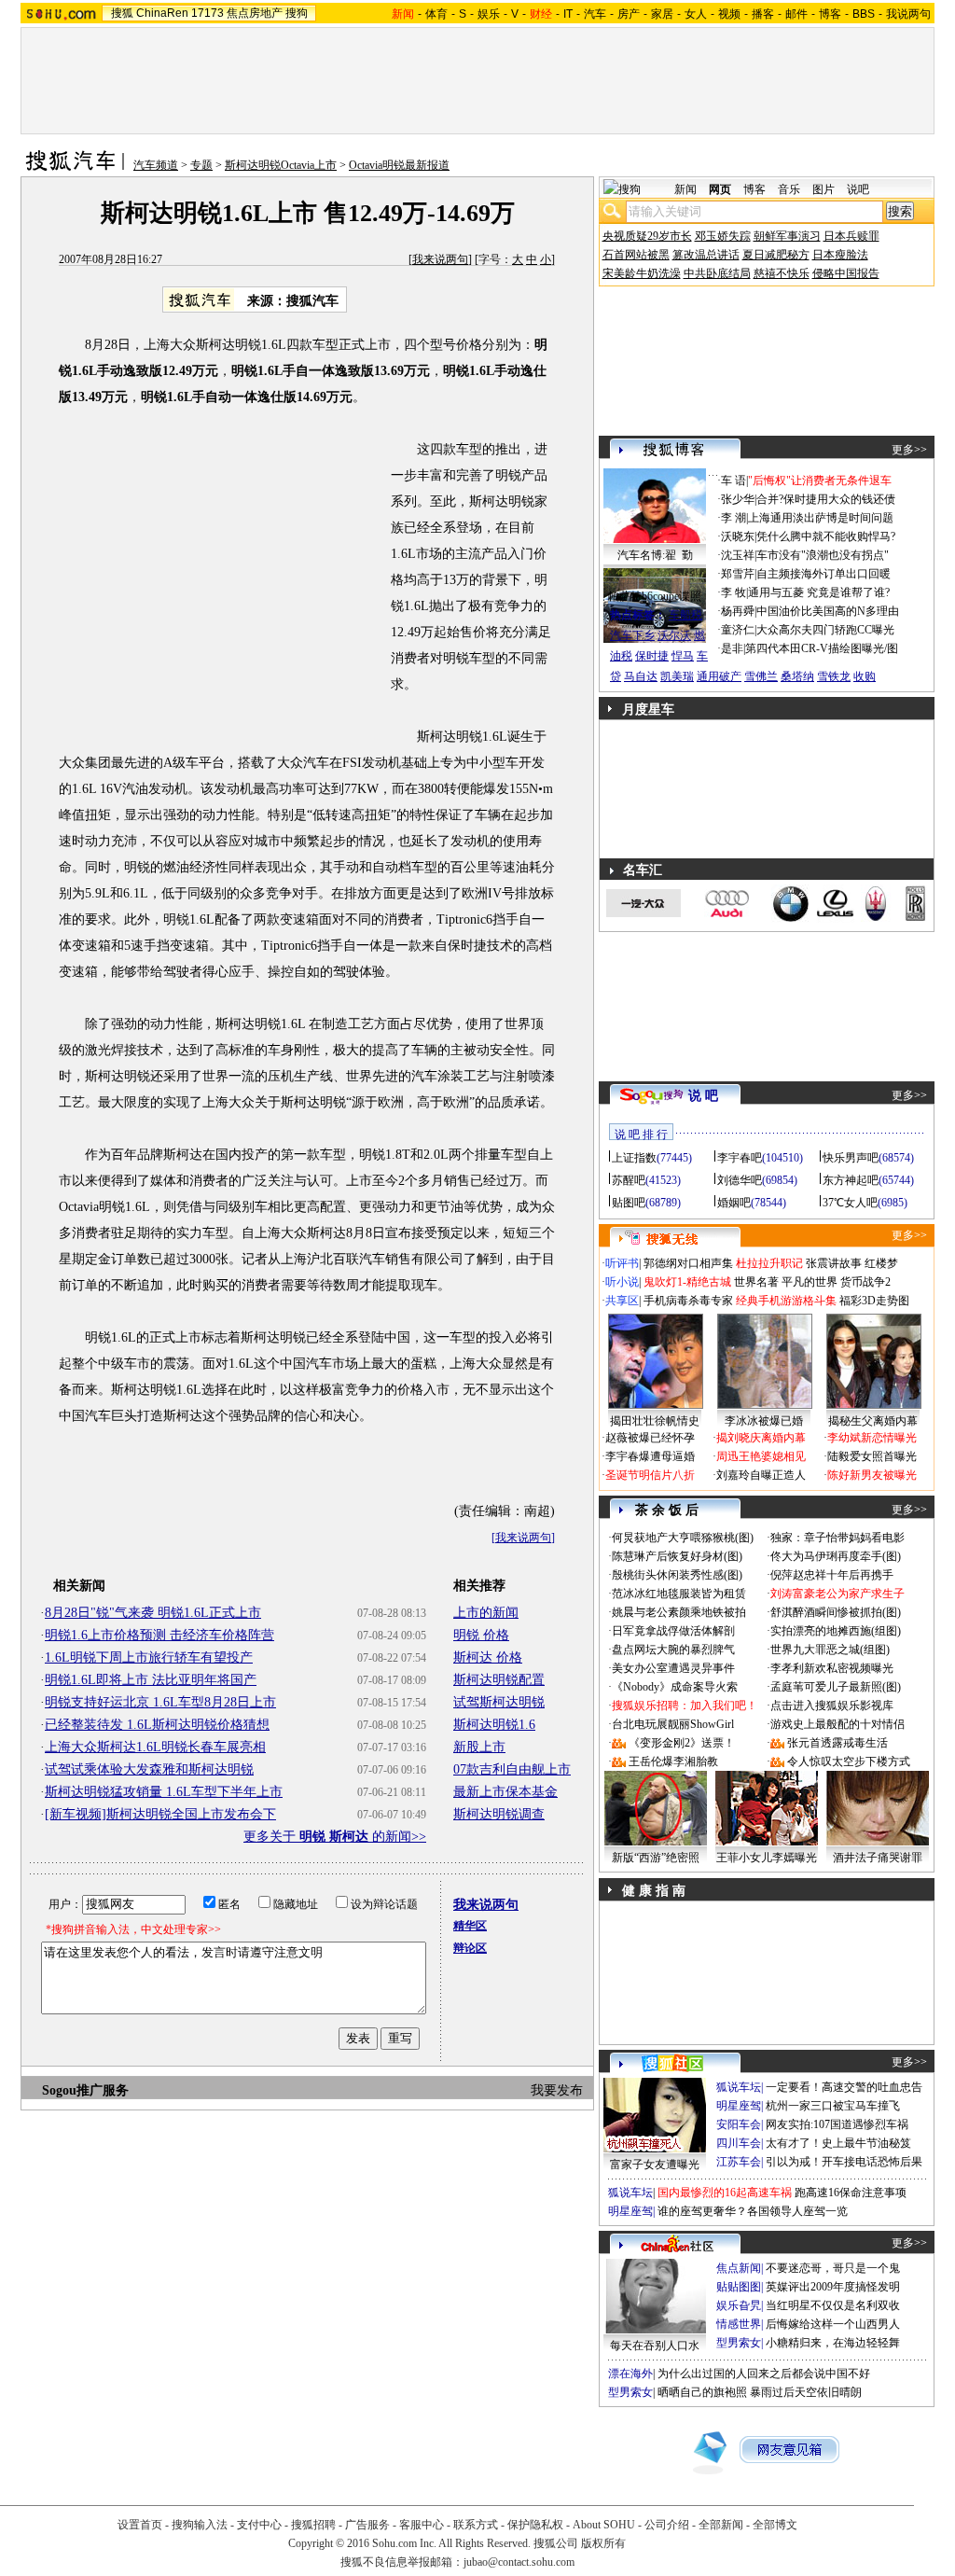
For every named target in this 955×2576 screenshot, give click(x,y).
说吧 (858, 189)
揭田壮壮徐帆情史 (655, 1421)
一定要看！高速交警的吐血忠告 (844, 2087)
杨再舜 (738, 611)
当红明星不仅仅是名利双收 (833, 2305)
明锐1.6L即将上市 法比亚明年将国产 (151, 1680)
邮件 (796, 14)
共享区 (622, 1301)
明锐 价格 (481, 1635)
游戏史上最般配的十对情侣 (837, 1724)
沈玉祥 (738, 555)
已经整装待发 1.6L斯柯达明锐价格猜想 (157, 1725)
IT (568, 14)
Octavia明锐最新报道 (399, 165)
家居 (662, 14)
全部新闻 (721, 2525)
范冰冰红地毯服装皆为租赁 (679, 1594)
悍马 (683, 656)
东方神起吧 (851, 1180)
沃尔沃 (674, 635)
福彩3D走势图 (874, 1301)
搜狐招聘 (313, 2525)
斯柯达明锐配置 (499, 1680)
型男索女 (739, 2343)
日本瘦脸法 (840, 255)
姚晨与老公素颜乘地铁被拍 (679, 1612)
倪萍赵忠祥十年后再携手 (832, 1575)
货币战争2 (865, 1282)
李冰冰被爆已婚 (764, 1421)
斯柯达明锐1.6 (494, 1725)
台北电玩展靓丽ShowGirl (673, 1724)
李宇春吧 (740, 1158)
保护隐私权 (535, 2525)
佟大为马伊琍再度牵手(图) (836, 1556)
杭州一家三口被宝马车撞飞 (833, 2106)
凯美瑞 (677, 676)
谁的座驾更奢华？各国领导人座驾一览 (753, 2211)
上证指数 (634, 1158)
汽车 (595, 14)
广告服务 (367, 2525)
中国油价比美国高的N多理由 (828, 611)
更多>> (909, 450)
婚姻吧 (734, 1203)
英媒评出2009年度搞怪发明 (833, 2287)
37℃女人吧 (850, 1203)
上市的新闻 (486, 1613)
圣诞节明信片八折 (650, 1475)
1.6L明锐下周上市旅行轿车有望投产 (149, 1657)
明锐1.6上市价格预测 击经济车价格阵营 (159, 1635)
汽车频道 (156, 165)
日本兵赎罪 (851, 236)
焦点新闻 (739, 2268)
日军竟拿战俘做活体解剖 (673, 1631)
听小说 (622, 1282)
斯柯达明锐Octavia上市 (281, 165)
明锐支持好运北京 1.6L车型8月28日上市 (160, 1702)
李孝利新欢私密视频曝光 (832, 1668)
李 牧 (734, 592)
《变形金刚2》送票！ (682, 1743)
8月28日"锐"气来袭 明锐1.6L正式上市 (153, 1613)
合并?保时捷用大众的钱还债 (826, 499)
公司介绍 (667, 2525)
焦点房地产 (255, 13)
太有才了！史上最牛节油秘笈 (838, 2143)
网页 (720, 189)
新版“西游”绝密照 (656, 1858)
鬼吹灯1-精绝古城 (687, 1282)
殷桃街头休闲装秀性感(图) (677, 1575)
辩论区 (470, 1948)
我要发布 (557, 2090)
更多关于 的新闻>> (335, 1837)
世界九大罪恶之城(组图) (830, 1650)
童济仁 (738, 630)
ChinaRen (162, 13)
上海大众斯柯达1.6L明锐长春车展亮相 (155, 1747)
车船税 (685, 615)
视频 (729, 14)
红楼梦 (881, 1263)
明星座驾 (739, 2106)
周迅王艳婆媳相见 (761, 1456)
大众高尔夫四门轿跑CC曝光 (825, 630)
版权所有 (603, 2543)
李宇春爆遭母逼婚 (650, 1456)
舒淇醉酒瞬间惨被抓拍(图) (836, 1612)
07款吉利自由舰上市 (512, 1769)
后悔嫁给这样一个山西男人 (833, 2324)
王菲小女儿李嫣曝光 (767, 1858)
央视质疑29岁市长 (647, 236)
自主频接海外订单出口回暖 (824, 574)
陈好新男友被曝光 (872, 1475)
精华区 (470, 1926)
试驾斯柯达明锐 (499, 1702)
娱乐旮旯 (739, 2305)
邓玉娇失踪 (723, 236)
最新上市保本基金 (505, 1792)
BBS (864, 14)
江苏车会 (739, 2162)
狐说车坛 (739, 2087)
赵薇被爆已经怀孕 (650, 1438)
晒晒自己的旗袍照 (702, 2392)
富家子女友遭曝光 (655, 2165)
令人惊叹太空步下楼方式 (849, 1761)
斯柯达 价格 (488, 1657)
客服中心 (422, 2525)
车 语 (734, 480)
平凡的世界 (810, 1282)
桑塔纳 (797, 676)
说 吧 (703, 1096)
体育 (436, 14)
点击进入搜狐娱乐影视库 (832, 1706)
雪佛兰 (761, 676)
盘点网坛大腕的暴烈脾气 (673, 1650)
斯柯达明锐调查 (499, 1814)
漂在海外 (630, 2374)
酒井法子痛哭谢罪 (878, 1858)
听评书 (622, 1263)
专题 (201, 165)
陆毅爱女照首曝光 (872, 1456)
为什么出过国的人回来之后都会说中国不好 (764, 2374)
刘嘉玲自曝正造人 (761, 1475)
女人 (696, 14)
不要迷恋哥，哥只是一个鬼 (833, 2268)
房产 (629, 14)
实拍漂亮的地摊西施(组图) (836, 1631)
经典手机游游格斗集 (786, 1301)
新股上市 (479, 1747)
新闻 (685, 189)
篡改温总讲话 (706, 255)
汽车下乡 (632, 635)
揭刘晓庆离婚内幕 (761, 1438)
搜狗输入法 (200, 2525)
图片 (824, 189)
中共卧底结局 (717, 273)
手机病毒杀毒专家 (688, 1301)
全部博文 (775, 2525)
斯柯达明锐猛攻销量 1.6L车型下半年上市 (164, 1792)
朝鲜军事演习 (787, 236)
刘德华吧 (740, 1180)
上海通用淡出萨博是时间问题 (821, 518)
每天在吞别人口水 (655, 2346)
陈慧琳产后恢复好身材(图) (677, 1556)
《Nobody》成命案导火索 (675, 1687)
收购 (865, 676)
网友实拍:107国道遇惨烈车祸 (837, 2124)
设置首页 (140, 2525)
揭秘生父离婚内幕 (873, 1421)
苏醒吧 (629, 1180)
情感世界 (739, 2324)
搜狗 (297, 13)
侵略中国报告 (846, 273)
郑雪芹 (738, 574)
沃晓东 (738, 536)
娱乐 (489, 14)
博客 (830, 14)
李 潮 (734, 518)
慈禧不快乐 (782, 273)
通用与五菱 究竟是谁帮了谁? (819, 592)
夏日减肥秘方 (776, 255)
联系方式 (476, 2525)
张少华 (738, 499)
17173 (208, 13)
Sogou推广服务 (85, 2090)
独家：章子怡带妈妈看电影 (837, 1538)
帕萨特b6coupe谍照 (655, 596)
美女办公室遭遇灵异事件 (673, 1668)
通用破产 (719, 676)
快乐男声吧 (851, 1158)
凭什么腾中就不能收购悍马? (826, 536)
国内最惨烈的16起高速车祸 (725, 2193)
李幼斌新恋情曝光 (872, 1438)
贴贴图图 (739, 2287)
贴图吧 (629, 1203)
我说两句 (908, 14)
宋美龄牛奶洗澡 (642, 273)
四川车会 (739, 2143)
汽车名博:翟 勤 (655, 555)
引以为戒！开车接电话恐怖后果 (844, 2162)
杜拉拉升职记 (769, 1263)
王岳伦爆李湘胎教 (673, 1761)
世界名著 (756, 1282)
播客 (763, 14)
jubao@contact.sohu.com (519, 2562)
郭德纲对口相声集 (688, 1263)
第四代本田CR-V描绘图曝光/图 (822, 648)
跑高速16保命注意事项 (851, 2193)
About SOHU (604, 2525)
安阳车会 (739, 2124)
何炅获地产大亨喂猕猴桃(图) (683, 1538)
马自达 (641, 676)
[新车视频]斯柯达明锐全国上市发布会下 (160, 1814)
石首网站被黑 (636, 255)
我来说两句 (440, 259)
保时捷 (652, 656)
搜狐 (122, 13)
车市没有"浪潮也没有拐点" (823, 555)
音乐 (789, 189)
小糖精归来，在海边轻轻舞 (833, 2343)
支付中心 (259, 2525)
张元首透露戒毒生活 (837, 1743)
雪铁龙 (834, 676)
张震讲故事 (834, 1263)
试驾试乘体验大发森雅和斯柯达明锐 (149, 1769)
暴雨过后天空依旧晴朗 (806, 2392)
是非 (732, 648)
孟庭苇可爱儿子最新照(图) (836, 1687)
